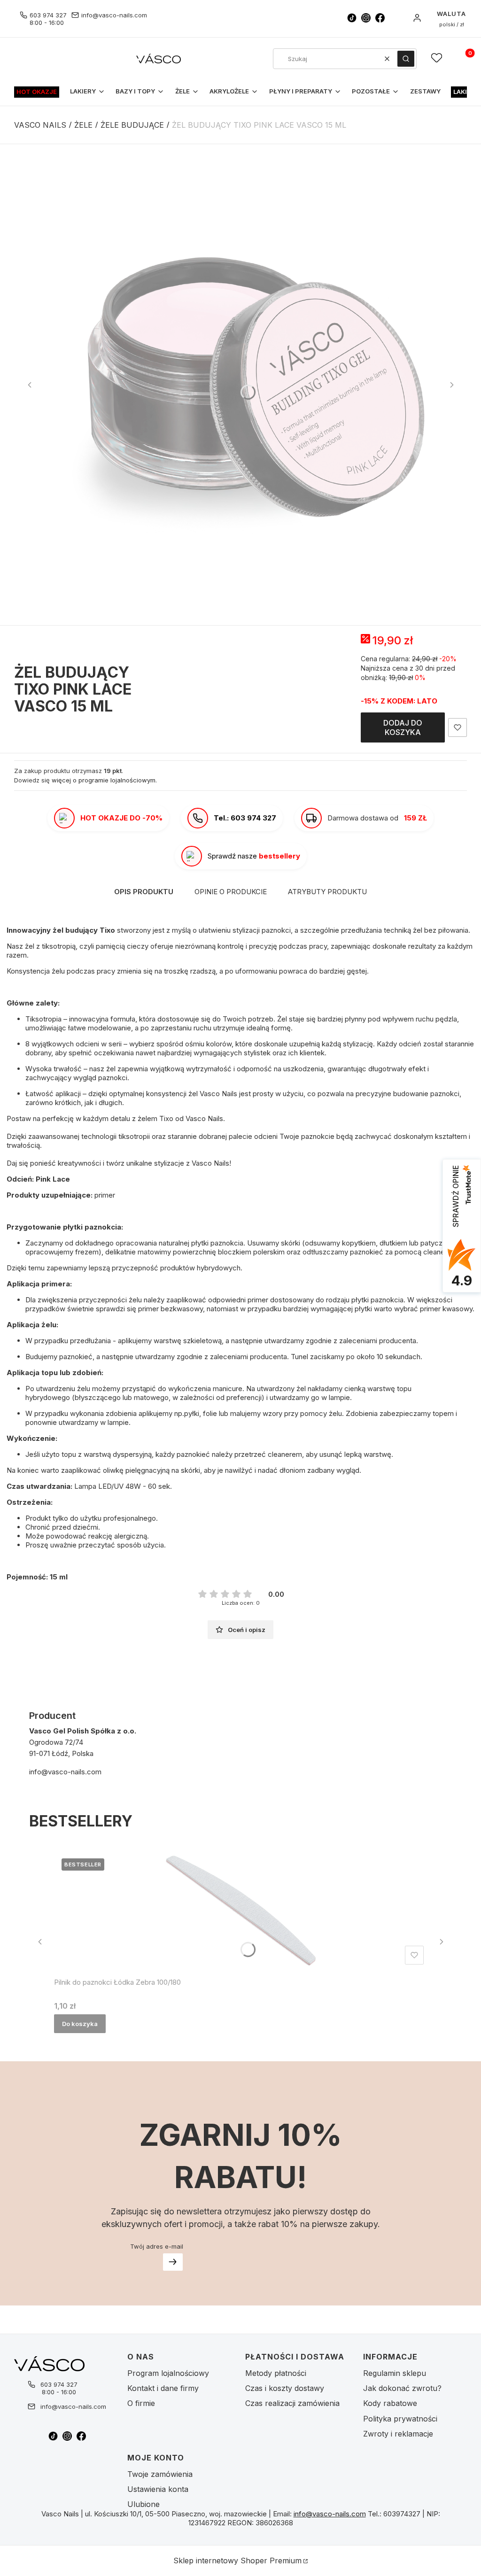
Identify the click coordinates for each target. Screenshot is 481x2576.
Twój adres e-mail (157, 2246)
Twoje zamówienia (160, 2474)
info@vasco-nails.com (114, 15)
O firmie (141, 2403)
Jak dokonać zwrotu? (402, 2388)
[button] (406, 59)
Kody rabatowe (390, 2403)
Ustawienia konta (158, 2489)
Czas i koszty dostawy (285, 2388)
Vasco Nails (40, 125)
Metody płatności (276, 2373)
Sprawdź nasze (254, 856)
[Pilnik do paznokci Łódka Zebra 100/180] (241, 1910)
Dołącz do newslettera (173, 2262)
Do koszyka (80, 2024)
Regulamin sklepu (395, 2373)
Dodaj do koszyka (403, 727)
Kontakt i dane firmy (163, 2388)
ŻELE (83, 125)
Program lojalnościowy (168, 2373)
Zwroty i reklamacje (398, 2434)
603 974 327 (48, 15)
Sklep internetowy (237, 2561)
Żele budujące (132, 125)
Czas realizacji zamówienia (292, 2403)
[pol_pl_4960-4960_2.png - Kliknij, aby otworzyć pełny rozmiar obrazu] (240, 385)
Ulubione (144, 2504)
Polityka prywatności (400, 2419)
